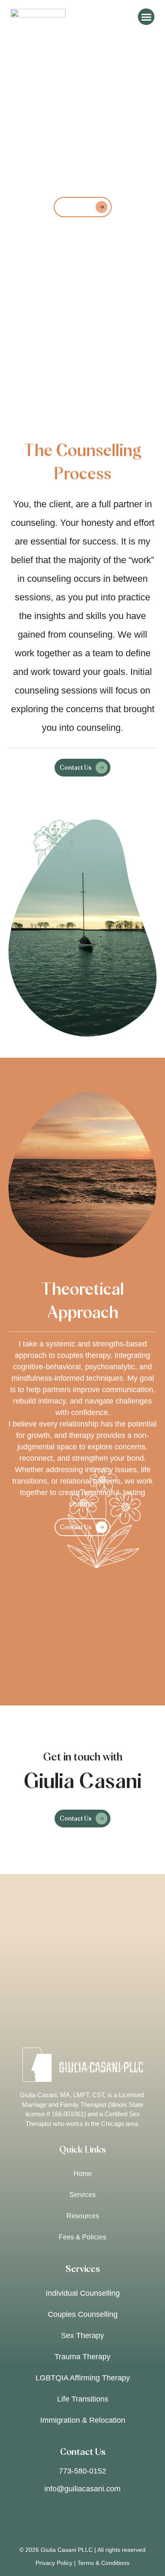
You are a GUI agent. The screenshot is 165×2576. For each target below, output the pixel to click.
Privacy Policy (54, 2563)
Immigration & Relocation (83, 2420)
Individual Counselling (83, 2293)
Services (82, 2195)
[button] (146, 17)
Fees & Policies (82, 2237)
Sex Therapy (82, 2336)
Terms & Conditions (103, 2563)
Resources (83, 2216)
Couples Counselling (83, 2314)
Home (83, 2174)
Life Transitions (83, 2399)
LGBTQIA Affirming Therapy (83, 2378)
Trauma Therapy (82, 2357)
